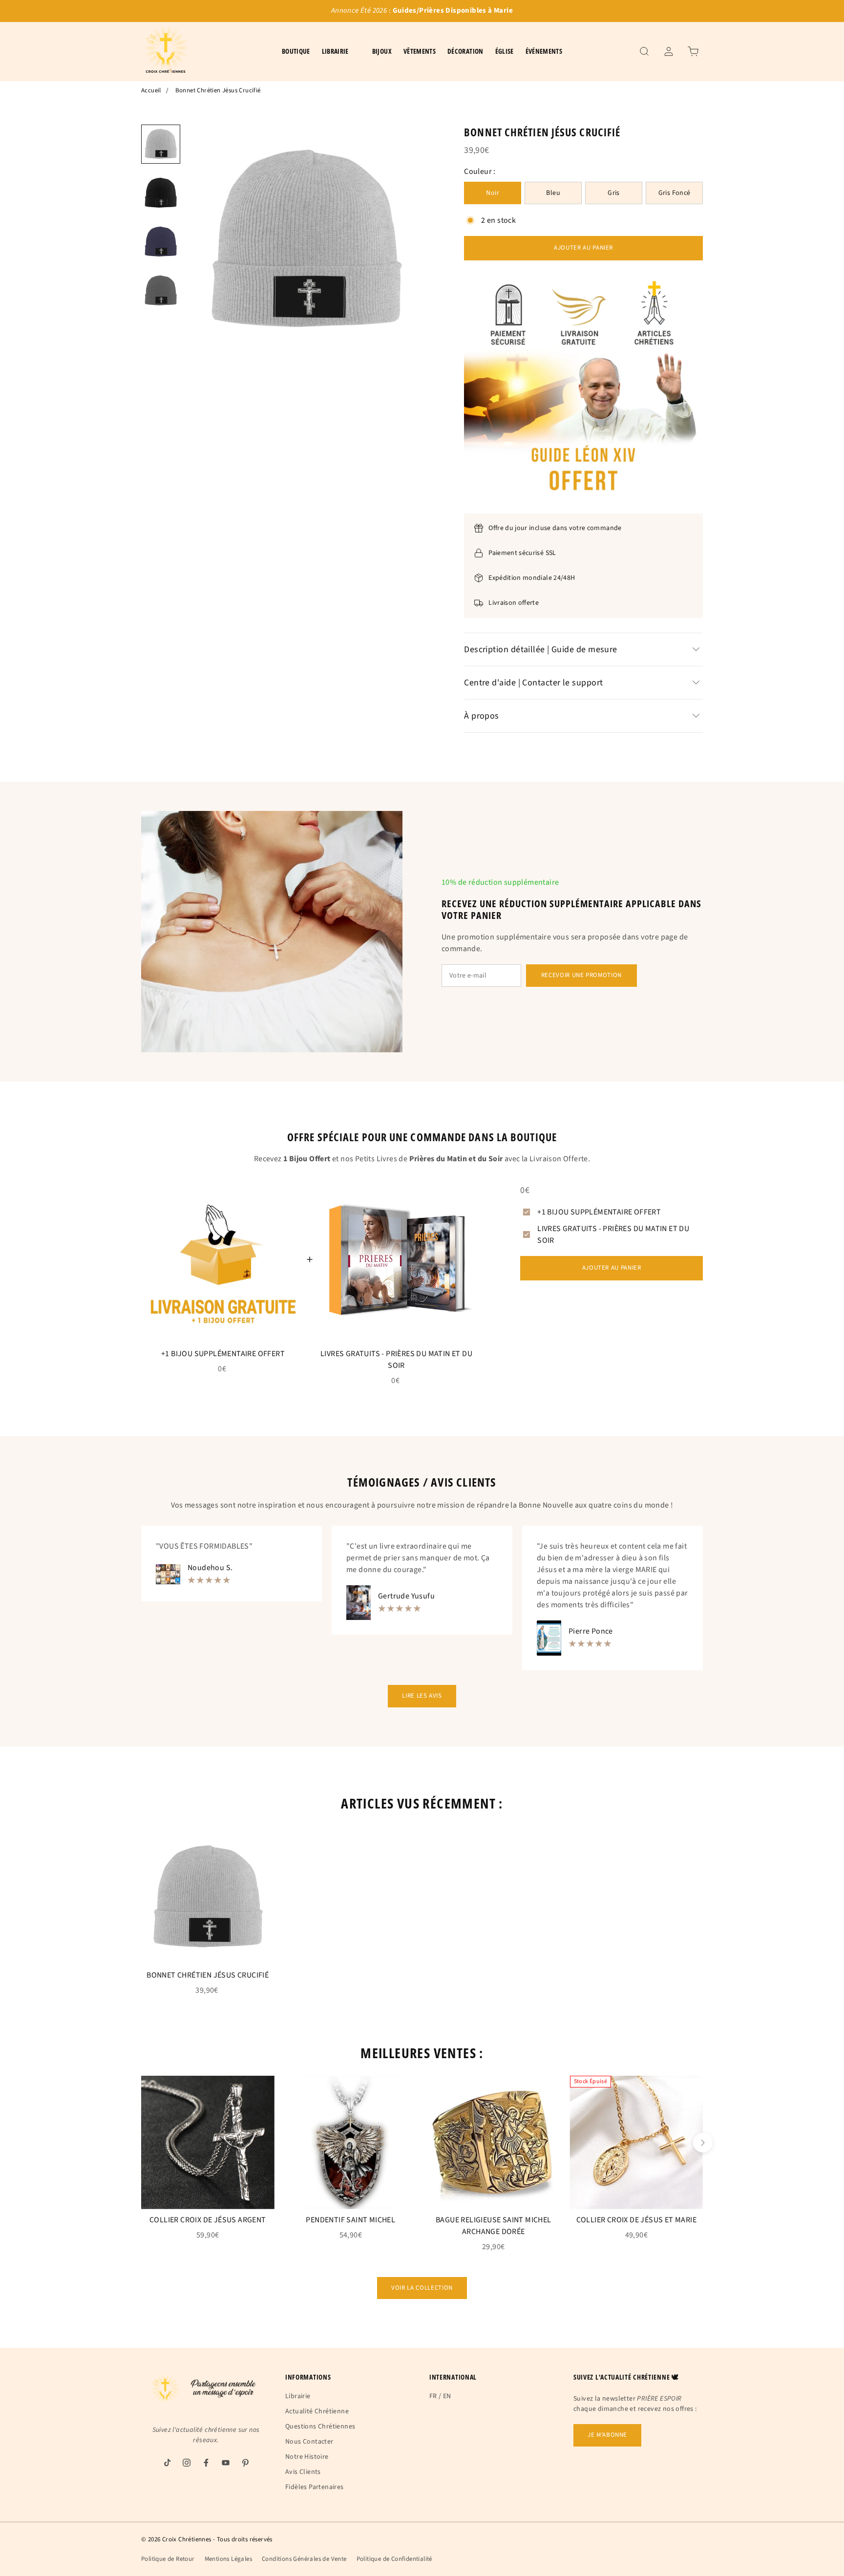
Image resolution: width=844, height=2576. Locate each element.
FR (433, 2396)
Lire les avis (422, 1696)
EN (447, 2396)
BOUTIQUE (296, 51)
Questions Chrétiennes (320, 2427)
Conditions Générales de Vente (304, 2559)
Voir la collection (422, 2288)
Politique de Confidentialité (394, 2559)
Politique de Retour (168, 2559)
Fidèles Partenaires (315, 2487)
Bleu (553, 193)
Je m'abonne (607, 2435)
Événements (544, 51)
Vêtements (420, 51)
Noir (493, 193)
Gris (614, 193)
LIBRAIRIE (335, 51)
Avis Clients (303, 2472)
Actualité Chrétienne (317, 2411)
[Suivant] (703, 2143)
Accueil (151, 90)
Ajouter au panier (583, 248)
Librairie (298, 2396)
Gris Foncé (675, 193)
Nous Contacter (309, 2442)
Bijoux (382, 51)
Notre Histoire (307, 2457)
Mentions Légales (228, 2559)
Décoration (465, 51)
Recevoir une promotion (581, 975)
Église (505, 51)
